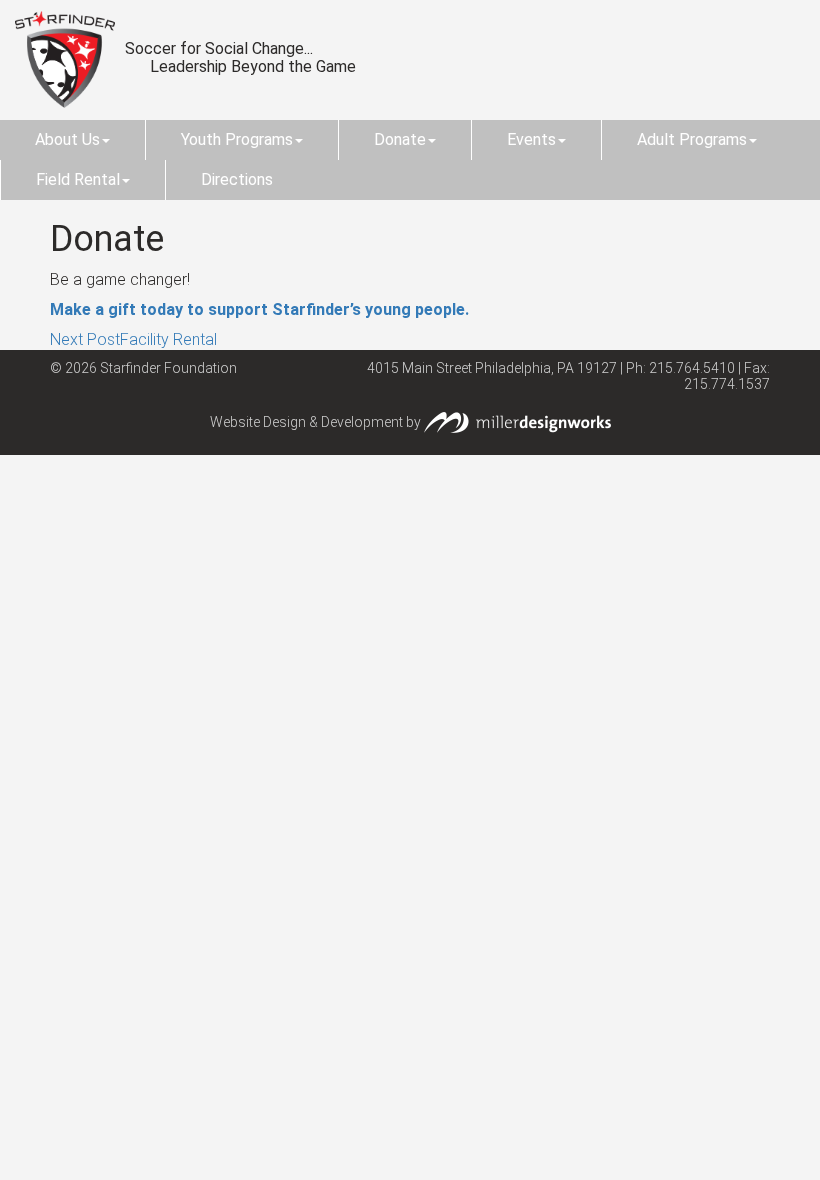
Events (531, 139)
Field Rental (78, 179)
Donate (400, 139)
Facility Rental (133, 339)
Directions (237, 179)
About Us (67, 139)
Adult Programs (692, 139)
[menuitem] (72, 140)
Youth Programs (237, 139)
